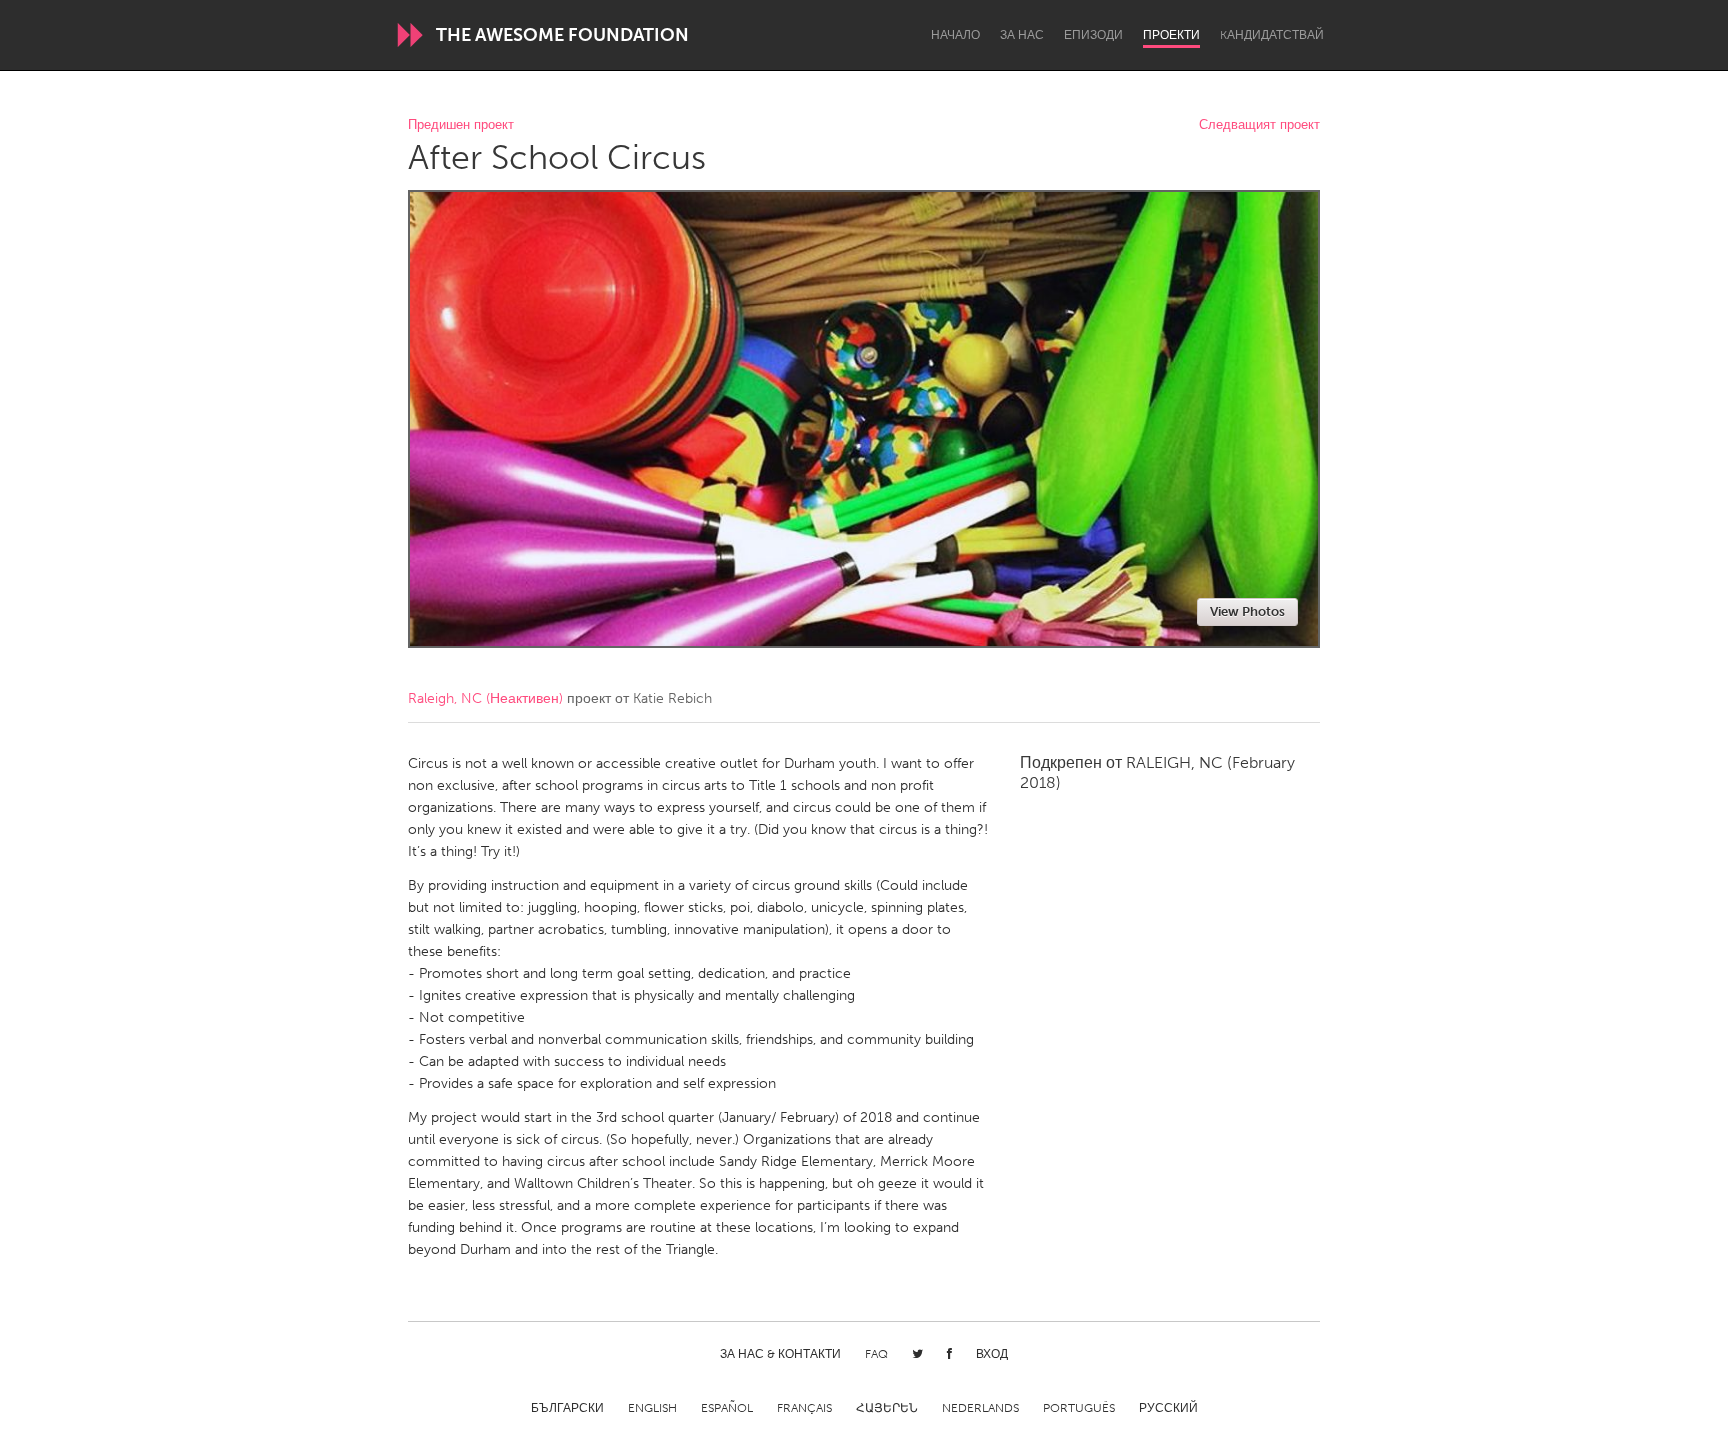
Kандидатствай (1272, 35)
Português (1079, 1408)
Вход (992, 1354)
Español (727, 1408)
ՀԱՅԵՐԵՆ (887, 1408)
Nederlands (980, 1408)
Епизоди (1093, 35)
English (652, 1408)
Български (567, 1408)
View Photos (1247, 611)
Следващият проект (1259, 125)
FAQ (876, 1354)
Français (804, 1408)
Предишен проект (461, 125)
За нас (1022, 35)
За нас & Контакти (780, 1354)
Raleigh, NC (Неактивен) (485, 698)
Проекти (1171, 35)
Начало (955, 35)
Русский (1168, 1408)
